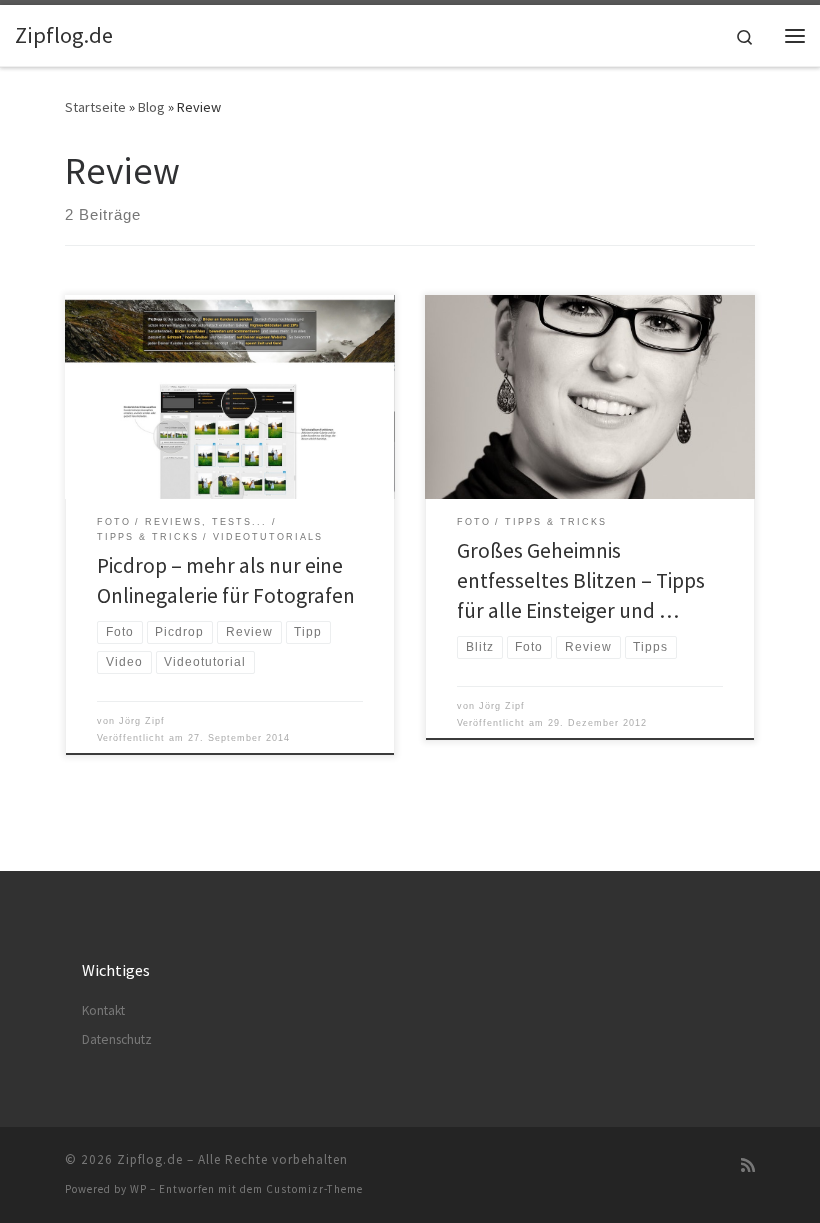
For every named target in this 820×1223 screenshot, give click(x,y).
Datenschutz (117, 1039)
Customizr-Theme (314, 1189)
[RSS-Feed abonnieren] (748, 1165)
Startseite (95, 107)
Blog (151, 107)
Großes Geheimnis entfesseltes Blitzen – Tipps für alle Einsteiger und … (581, 580)
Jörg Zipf (142, 721)
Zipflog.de (150, 1159)
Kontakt (103, 1010)
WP (138, 1189)
